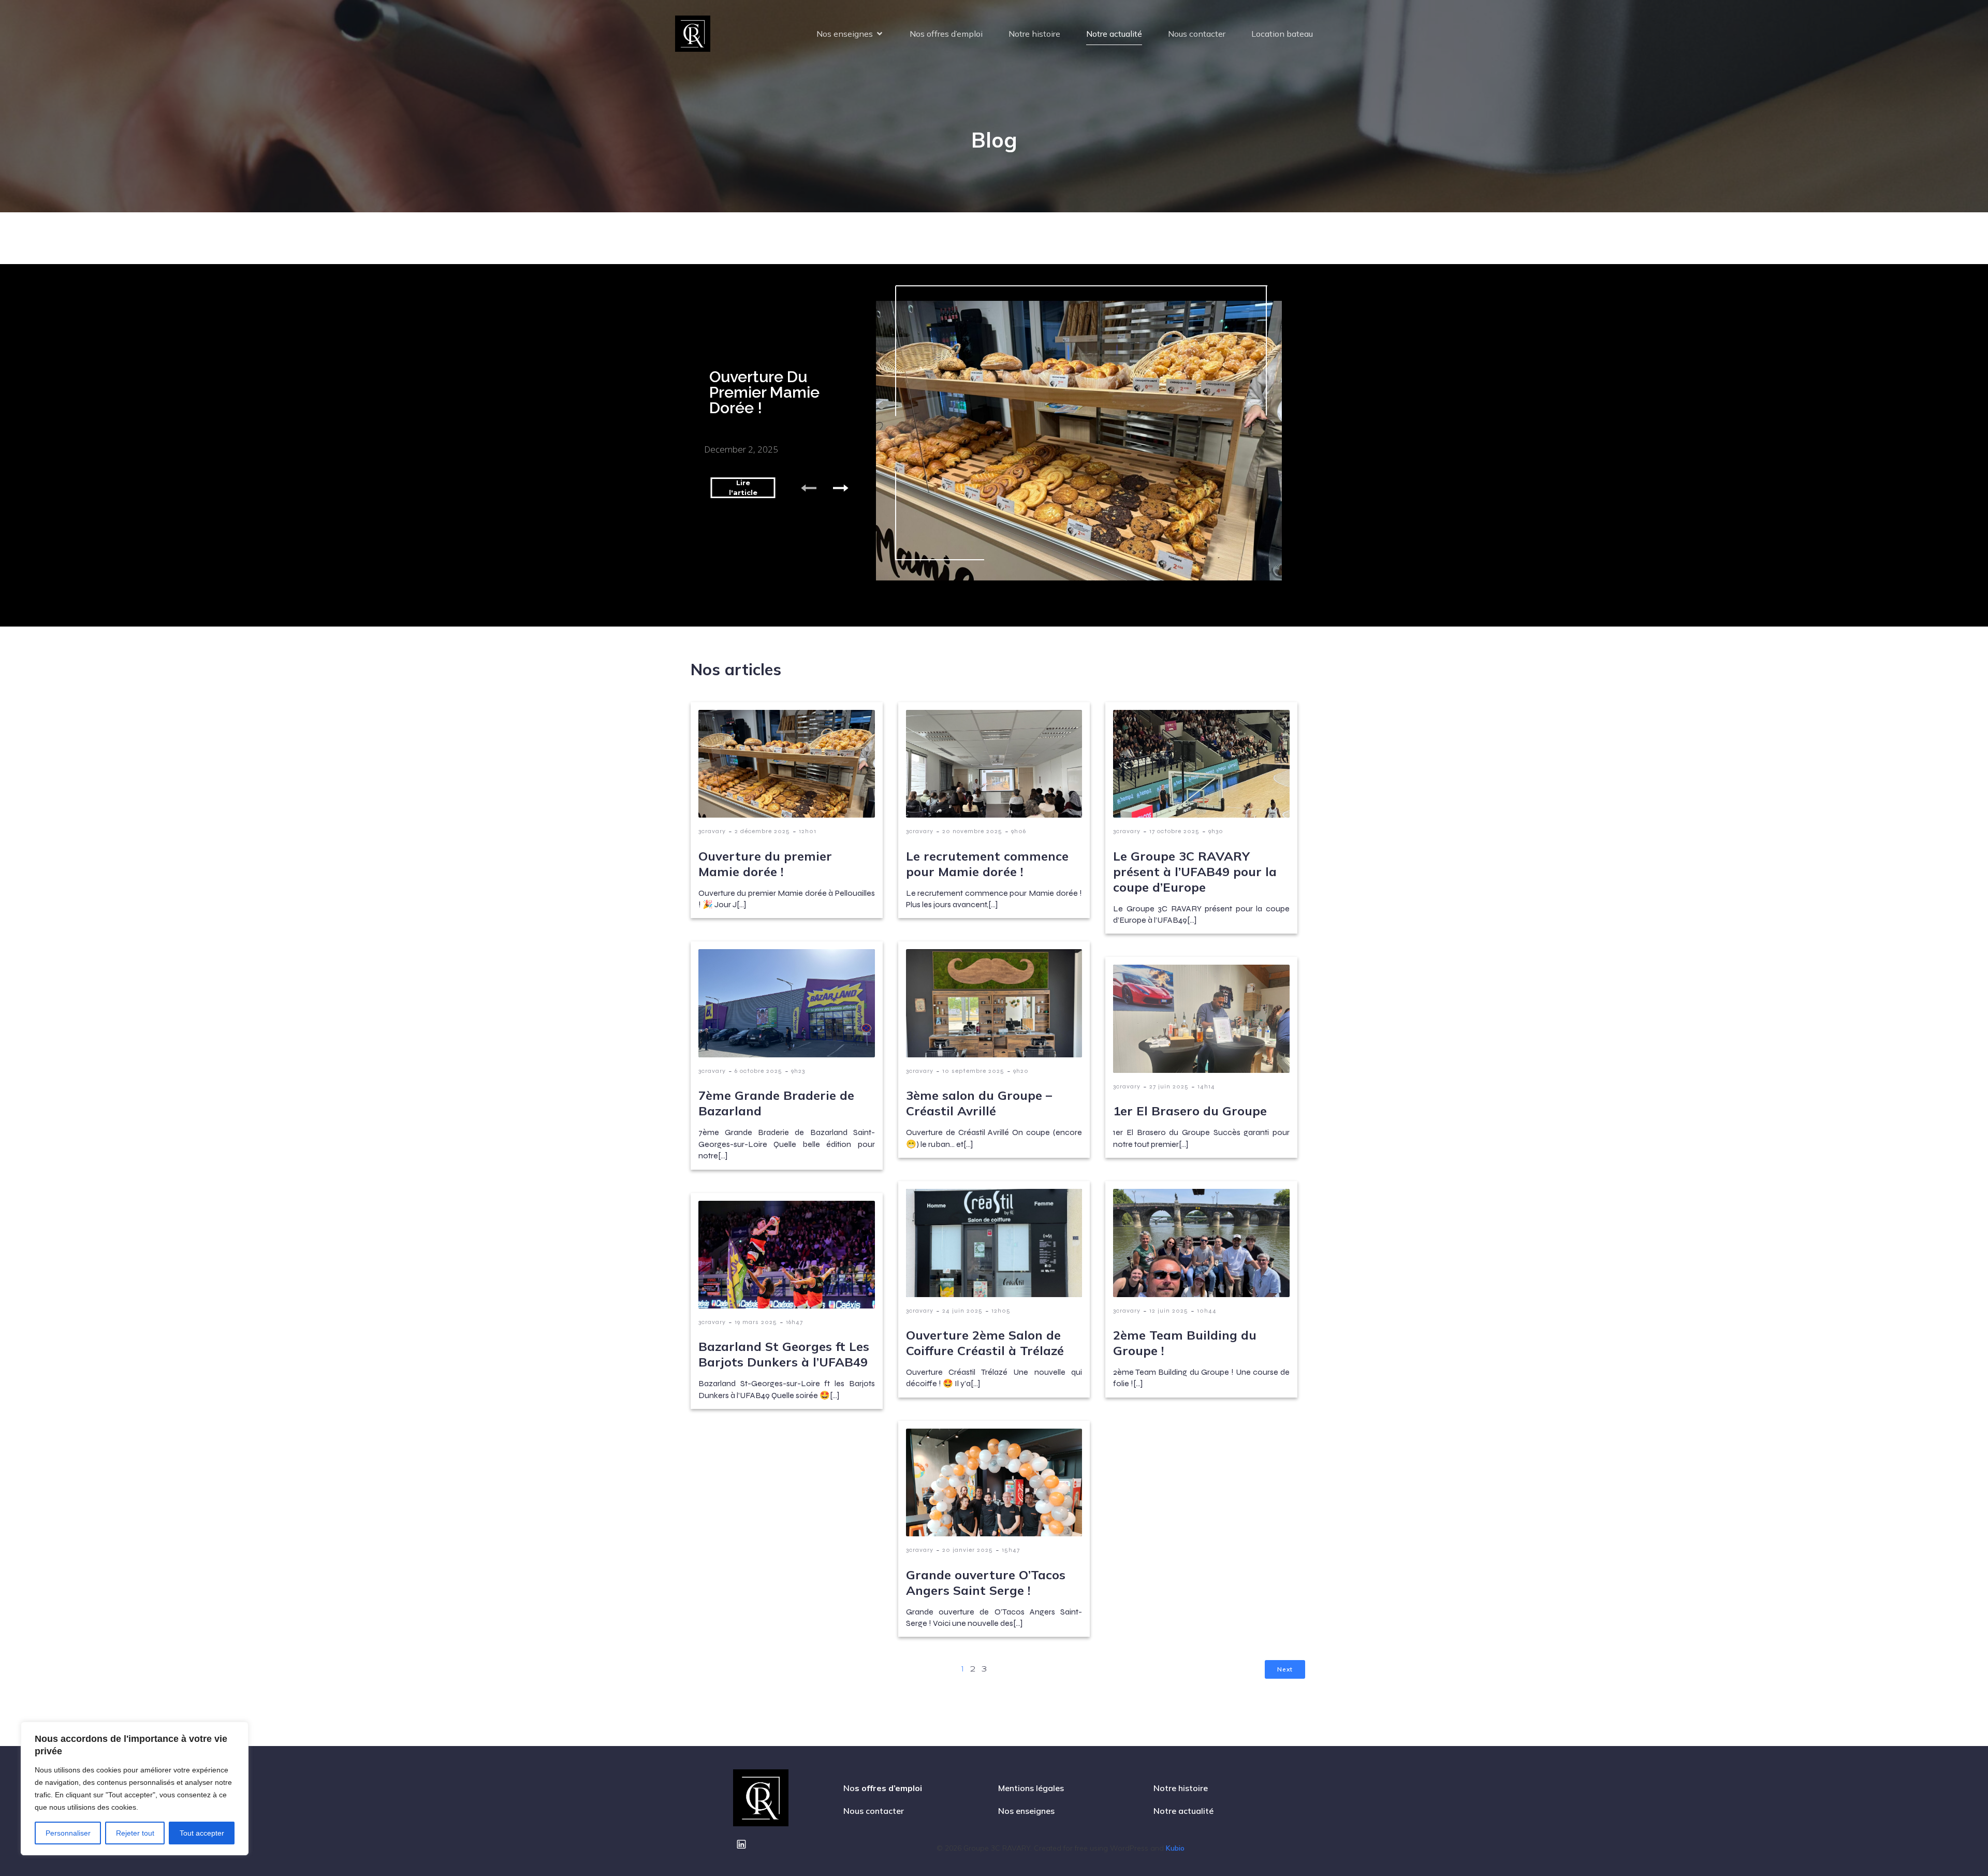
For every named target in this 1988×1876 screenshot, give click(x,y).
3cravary (712, 831)
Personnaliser (68, 1833)
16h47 (794, 1322)
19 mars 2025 (756, 1322)
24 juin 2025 (962, 1311)
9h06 (1019, 831)
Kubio (1175, 1848)
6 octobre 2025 (758, 1071)
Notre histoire (1034, 34)
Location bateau (1282, 34)
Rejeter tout (135, 1833)
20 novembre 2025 (972, 831)
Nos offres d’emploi (946, 34)
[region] (135, 1788)
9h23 (798, 1071)
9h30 (1216, 831)
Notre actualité (1114, 34)
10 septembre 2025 (973, 1071)
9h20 (1021, 1071)
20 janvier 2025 (968, 1550)
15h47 (1011, 1550)
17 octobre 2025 (1174, 831)
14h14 (1206, 1086)
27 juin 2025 (1169, 1086)
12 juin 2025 (1169, 1311)
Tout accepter (202, 1833)
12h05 (1001, 1311)
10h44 (1207, 1311)
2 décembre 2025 (762, 831)
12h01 (808, 831)
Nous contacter (1197, 34)
